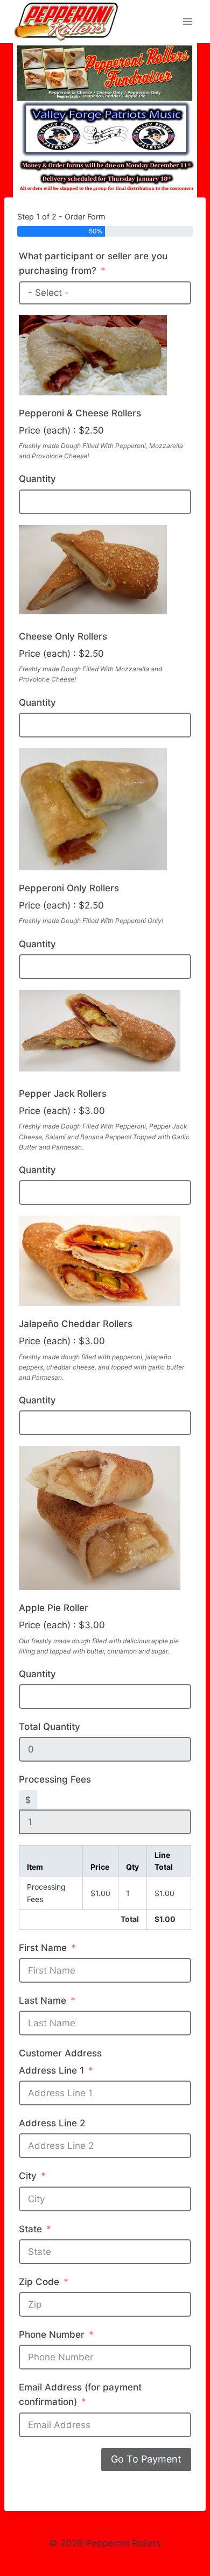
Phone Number (52, 2334)
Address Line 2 (52, 2123)
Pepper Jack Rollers (63, 1094)
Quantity (37, 479)
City (28, 2176)
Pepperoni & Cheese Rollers (80, 413)
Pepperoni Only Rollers (69, 888)
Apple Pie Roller (54, 1608)
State (30, 2229)
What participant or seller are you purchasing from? (93, 263)
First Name (43, 1948)
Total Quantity (50, 1727)
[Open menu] (187, 21)
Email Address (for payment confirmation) (80, 2394)
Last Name (43, 2000)
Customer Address (60, 2053)
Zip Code (39, 2282)
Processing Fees (55, 1779)
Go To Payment (146, 2459)
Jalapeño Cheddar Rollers (76, 1324)
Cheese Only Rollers (63, 636)
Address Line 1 (51, 2070)
